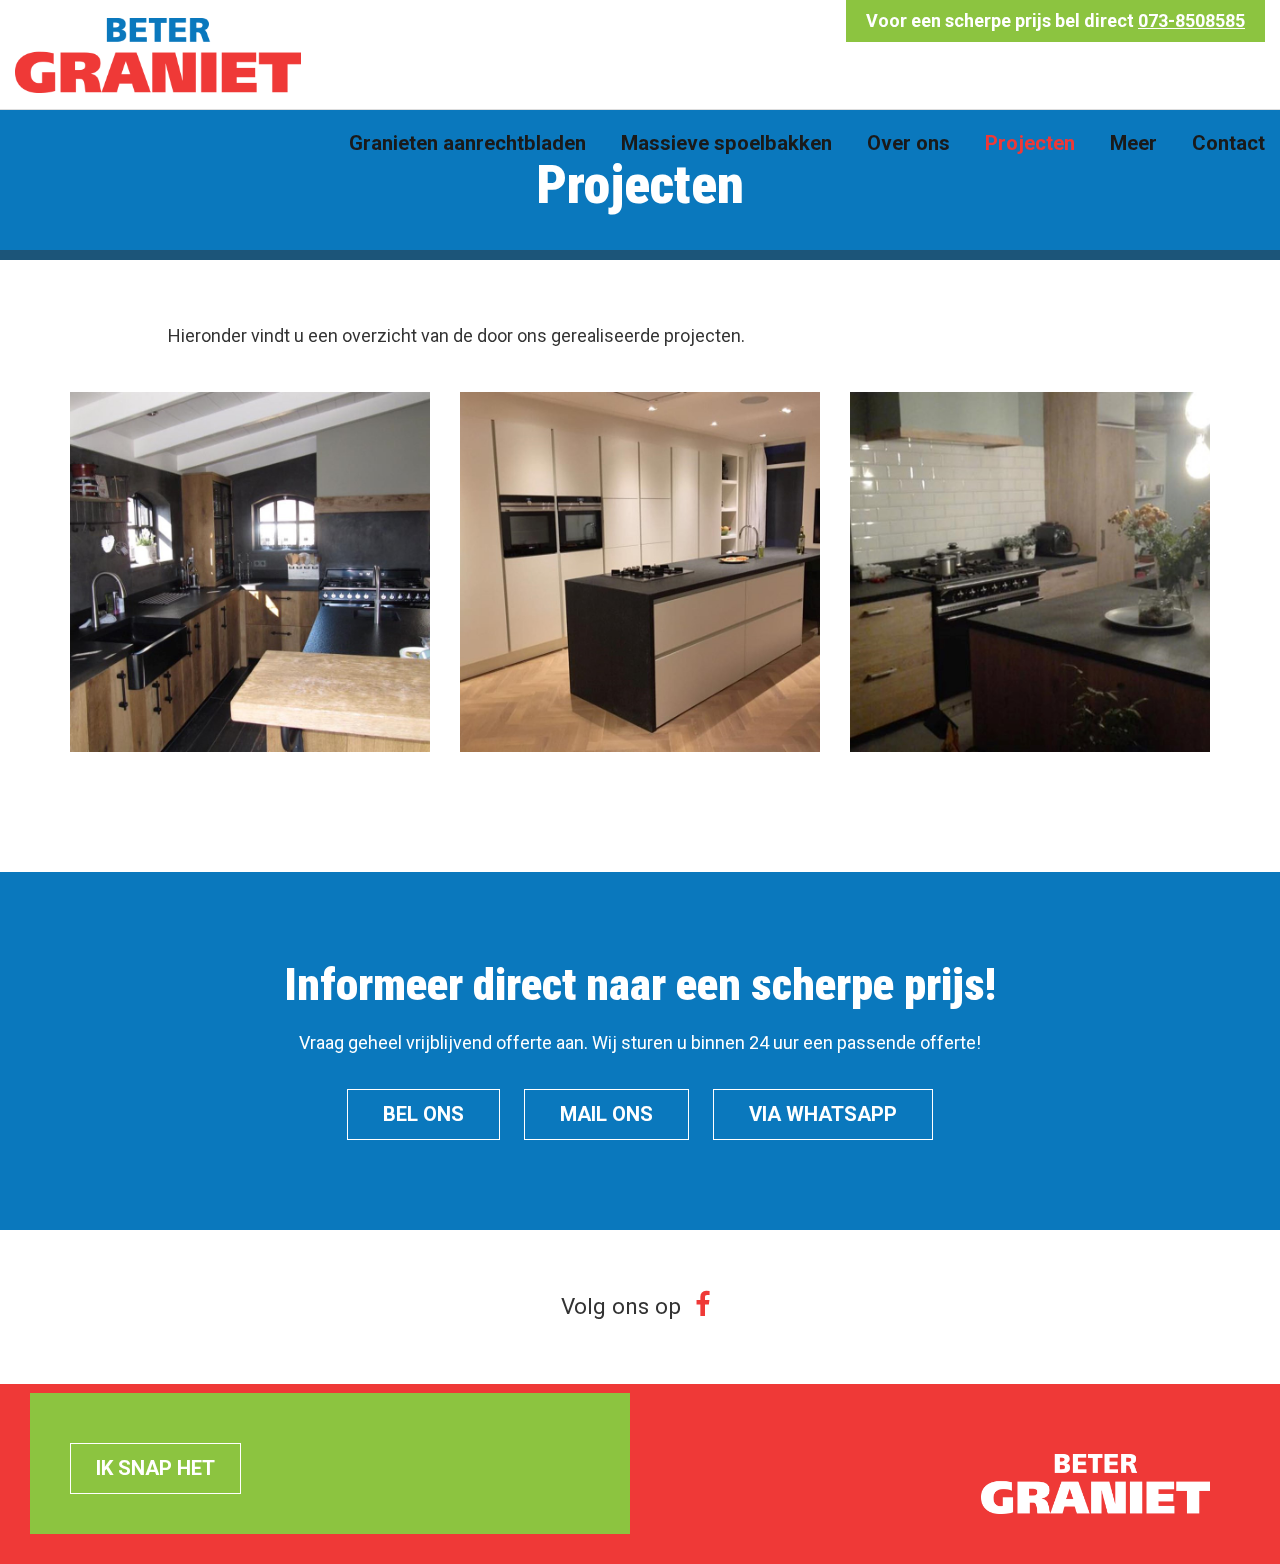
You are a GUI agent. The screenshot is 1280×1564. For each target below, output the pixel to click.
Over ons (908, 143)
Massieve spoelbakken (726, 143)
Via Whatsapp (823, 1114)
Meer (1133, 143)
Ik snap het (155, 1468)
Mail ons (606, 1114)
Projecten (1030, 143)
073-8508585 (1191, 20)
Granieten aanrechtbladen (467, 143)
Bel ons (423, 1114)
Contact (1228, 143)
